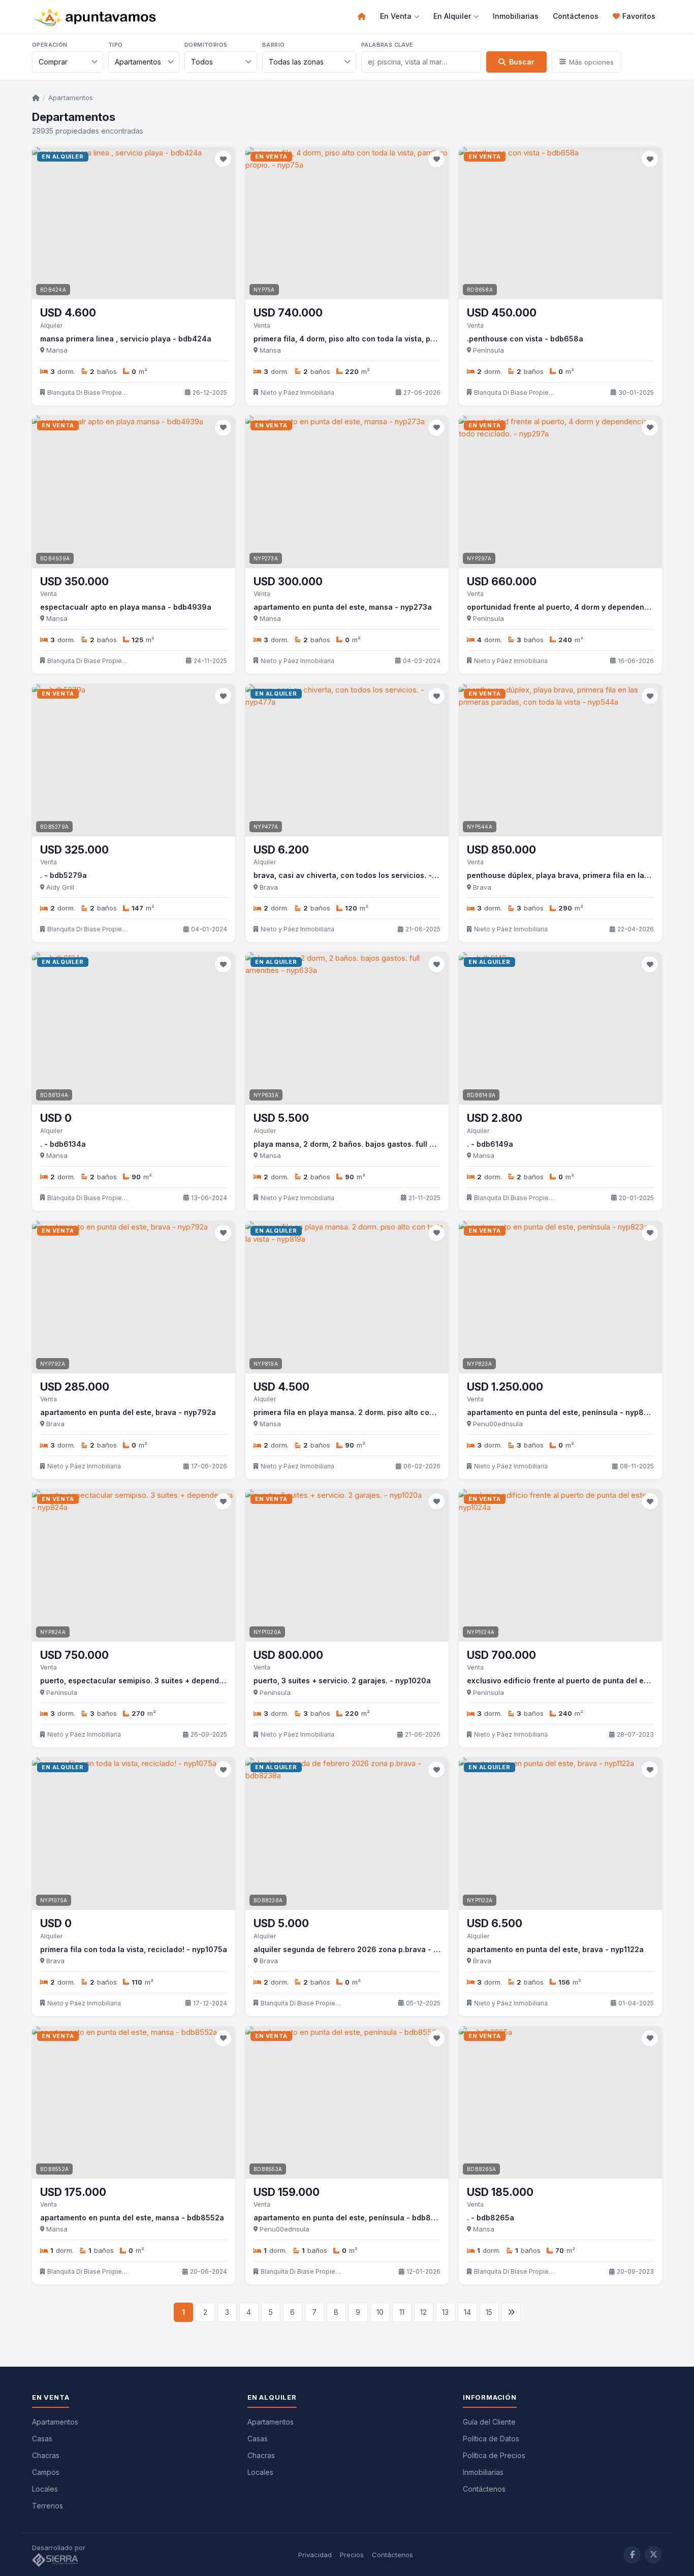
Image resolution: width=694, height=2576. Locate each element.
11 (402, 2312)
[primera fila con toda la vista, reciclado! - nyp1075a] (134, 1834)
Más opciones (591, 62)
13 (445, 2312)
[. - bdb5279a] (134, 760)
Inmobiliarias (516, 16)
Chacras (46, 2455)
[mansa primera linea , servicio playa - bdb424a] (134, 223)
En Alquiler (452, 16)
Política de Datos (491, 2439)
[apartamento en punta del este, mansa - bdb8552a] (134, 2102)
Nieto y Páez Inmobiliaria (297, 392)
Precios (352, 2555)
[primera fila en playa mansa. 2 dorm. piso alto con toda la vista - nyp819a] (347, 1297)
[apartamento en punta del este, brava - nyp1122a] (560, 1834)
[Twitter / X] (653, 2555)
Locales (45, 2489)
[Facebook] (632, 2555)
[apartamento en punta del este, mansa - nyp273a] (347, 492)
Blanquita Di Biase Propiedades (88, 392)
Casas (42, 2439)
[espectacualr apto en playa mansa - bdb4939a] (134, 492)
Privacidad (315, 2555)
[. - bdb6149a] (560, 1028)
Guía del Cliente (489, 2422)
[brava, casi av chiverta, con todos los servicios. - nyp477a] (347, 760)
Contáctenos (576, 16)
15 (489, 2312)
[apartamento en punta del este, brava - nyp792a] (134, 1297)
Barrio (273, 45)
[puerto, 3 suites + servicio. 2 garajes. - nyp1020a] (347, 1565)
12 (423, 2312)
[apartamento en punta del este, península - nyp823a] (560, 1297)
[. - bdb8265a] (560, 2102)
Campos (46, 2472)
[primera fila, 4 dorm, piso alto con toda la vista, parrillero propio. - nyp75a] (347, 223)
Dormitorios (206, 45)
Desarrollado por (60, 2548)
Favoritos (639, 16)
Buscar (522, 62)
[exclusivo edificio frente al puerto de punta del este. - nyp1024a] (560, 1565)
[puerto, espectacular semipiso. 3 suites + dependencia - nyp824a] (134, 1565)
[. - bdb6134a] (134, 1028)
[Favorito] (223, 159)
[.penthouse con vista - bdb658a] (560, 223)
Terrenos (48, 2506)
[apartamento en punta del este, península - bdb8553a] (347, 2102)
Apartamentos (71, 98)
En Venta (396, 16)
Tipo (116, 45)
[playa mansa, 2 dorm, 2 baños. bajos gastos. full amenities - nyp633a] (347, 1028)
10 (380, 2312)
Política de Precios (494, 2455)
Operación (50, 45)
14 (467, 2312)
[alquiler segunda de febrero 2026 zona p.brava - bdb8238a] (347, 1834)
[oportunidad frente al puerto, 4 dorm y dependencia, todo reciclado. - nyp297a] (560, 492)
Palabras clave (387, 45)
